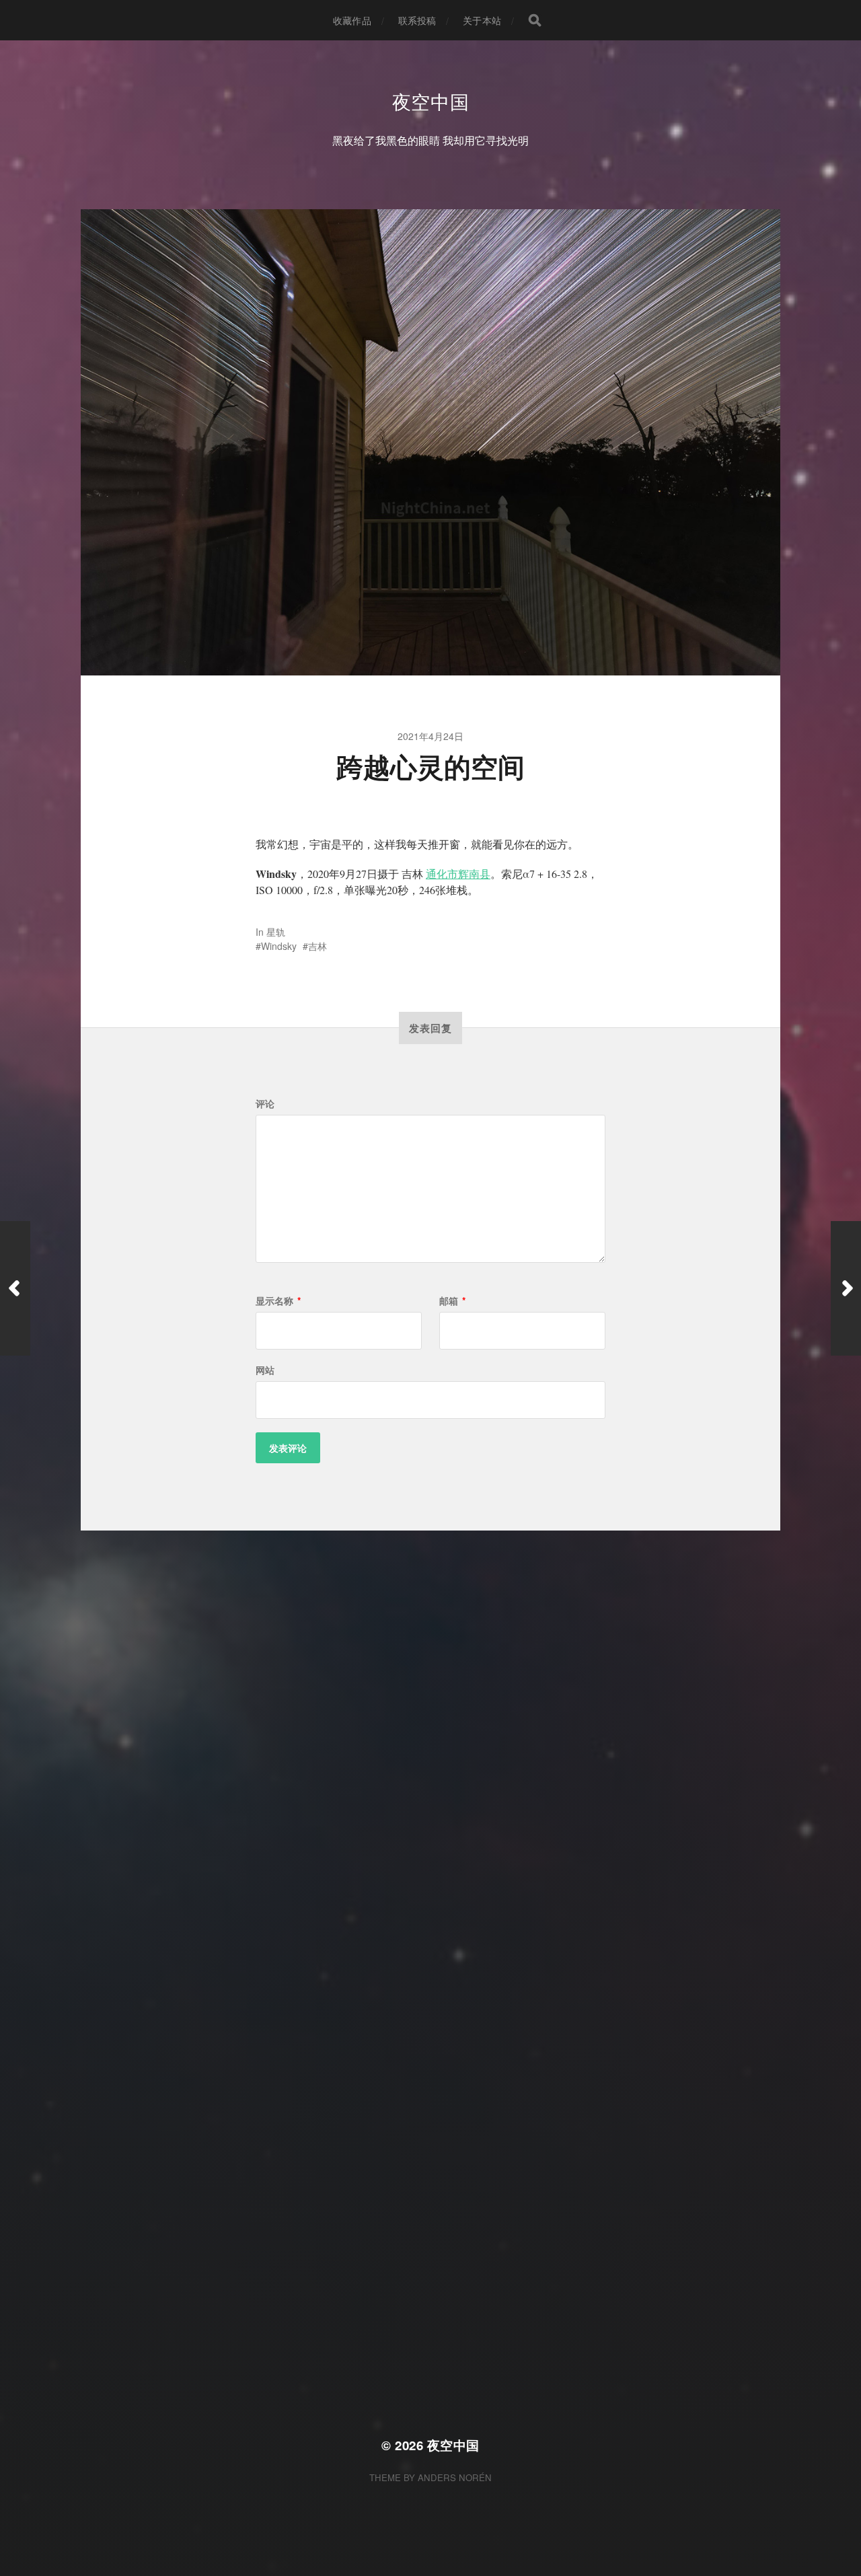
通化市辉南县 (458, 874)
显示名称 (278, 1300)
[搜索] (535, 20)
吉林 (317, 946)
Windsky (279, 946)
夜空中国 (431, 101)
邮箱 (452, 1300)
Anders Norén (455, 2477)
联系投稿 (417, 20)
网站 (265, 1370)
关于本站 (482, 20)
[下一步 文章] (846, 1288)
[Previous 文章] (15, 1288)
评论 (265, 1103)
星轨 (276, 932)
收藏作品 (352, 20)
